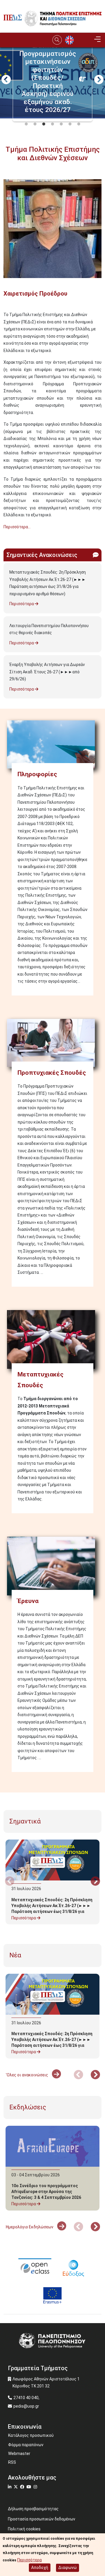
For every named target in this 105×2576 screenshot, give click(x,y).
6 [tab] (70, 124)
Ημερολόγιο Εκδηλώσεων (30, 2227)
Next (99, 80)
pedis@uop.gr (26, 2406)
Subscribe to (6, 537)
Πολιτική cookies (24, 2529)
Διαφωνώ (68, 2568)
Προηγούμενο (6, 80)
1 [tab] (26, 124)
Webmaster (19, 2454)
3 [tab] (44, 124)
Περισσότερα (22, 604)
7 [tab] (79, 124)
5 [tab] (61, 124)
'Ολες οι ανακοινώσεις (27, 2075)
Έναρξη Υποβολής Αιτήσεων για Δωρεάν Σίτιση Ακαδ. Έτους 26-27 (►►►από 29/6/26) (47, 672)
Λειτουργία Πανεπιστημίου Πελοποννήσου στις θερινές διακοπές (49, 629)
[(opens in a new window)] (35, 2268)
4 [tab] (52, 124)
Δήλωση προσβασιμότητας (33, 2509)
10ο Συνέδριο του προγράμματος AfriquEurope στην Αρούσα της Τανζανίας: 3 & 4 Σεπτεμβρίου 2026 (46, 2192)
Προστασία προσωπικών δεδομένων (42, 2519)
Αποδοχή (40, 2568)
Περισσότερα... (17, 527)
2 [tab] (35, 124)
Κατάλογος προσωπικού (31, 2435)
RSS (12, 2462)
